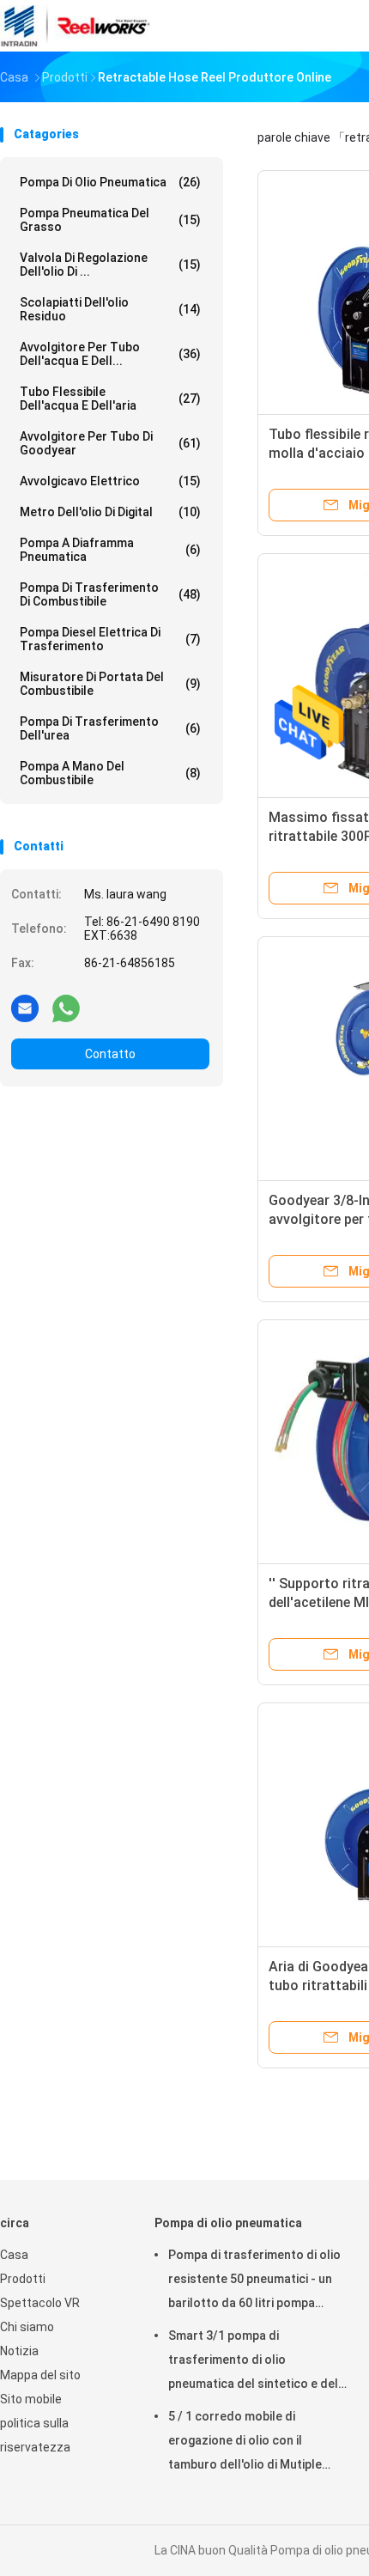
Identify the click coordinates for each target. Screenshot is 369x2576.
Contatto (110, 1054)
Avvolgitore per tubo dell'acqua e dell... (110, 354)
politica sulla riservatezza (35, 2435)
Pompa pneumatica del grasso (110, 220)
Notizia (19, 2351)
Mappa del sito (40, 2375)
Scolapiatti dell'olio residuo (110, 309)
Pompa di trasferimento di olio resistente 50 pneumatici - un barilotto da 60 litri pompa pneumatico (254, 2281)
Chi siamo (27, 2327)
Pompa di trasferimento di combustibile (110, 594)
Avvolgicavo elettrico (110, 481)
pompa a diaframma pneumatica (110, 550)
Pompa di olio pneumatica (110, 182)
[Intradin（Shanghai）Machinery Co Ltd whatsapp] (66, 1008)
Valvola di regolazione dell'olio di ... (110, 265)
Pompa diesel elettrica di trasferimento (110, 639)
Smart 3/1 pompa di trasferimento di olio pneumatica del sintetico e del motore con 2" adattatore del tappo (253, 2362)
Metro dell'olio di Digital (110, 512)
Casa (14, 2255)
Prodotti (23, 2279)
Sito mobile (31, 2399)
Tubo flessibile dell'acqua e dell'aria (110, 399)
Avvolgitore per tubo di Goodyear (110, 443)
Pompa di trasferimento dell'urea (110, 728)
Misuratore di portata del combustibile (110, 684)
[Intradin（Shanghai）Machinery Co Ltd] (76, 26)
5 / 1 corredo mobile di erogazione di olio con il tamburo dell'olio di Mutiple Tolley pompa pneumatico (245, 2443)
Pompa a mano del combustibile (110, 773)
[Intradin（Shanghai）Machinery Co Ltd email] (25, 1008)
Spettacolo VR (40, 2303)
